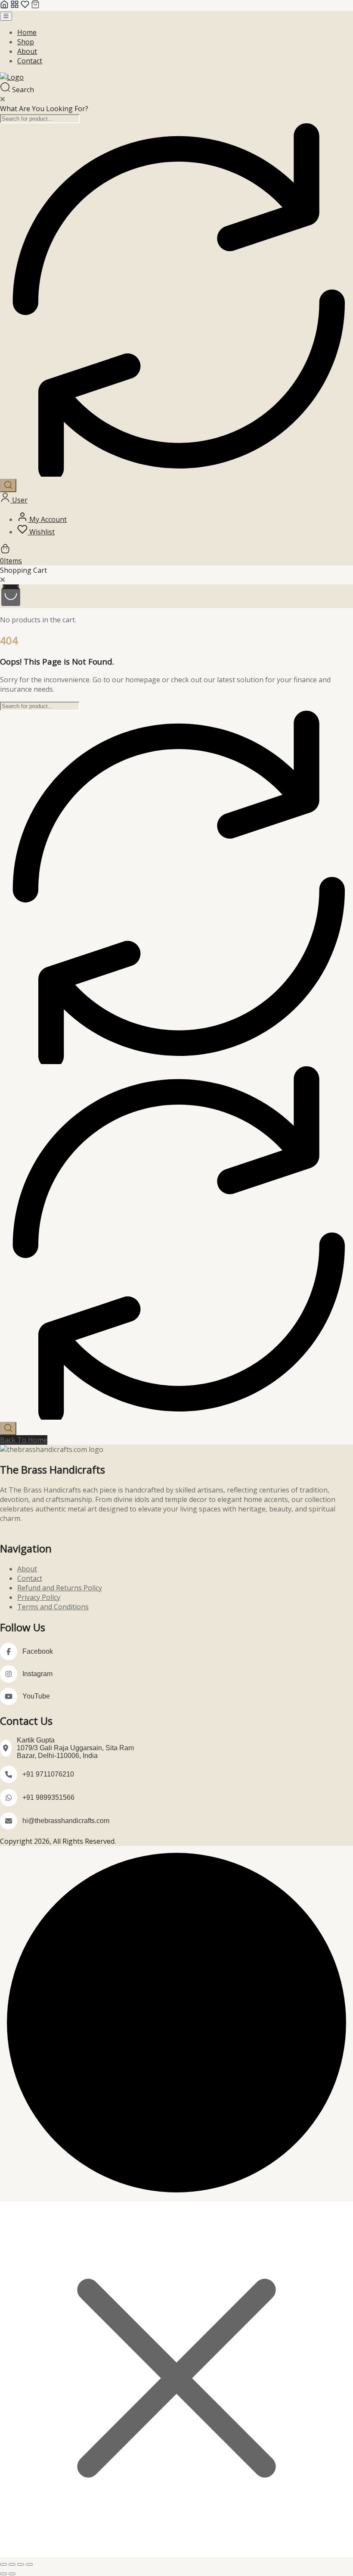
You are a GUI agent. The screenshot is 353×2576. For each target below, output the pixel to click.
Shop (26, 42)
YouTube (36, 1696)
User (19, 500)
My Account (47, 519)
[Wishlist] (25, 6)
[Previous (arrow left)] (3, 2574)
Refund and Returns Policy (60, 1588)
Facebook (38, 1651)
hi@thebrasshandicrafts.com (66, 1821)
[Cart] (35, 6)
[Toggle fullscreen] (12, 2564)
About (27, 51)
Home (27, 32)
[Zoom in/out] (3, 2564)
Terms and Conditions (53, 1607)
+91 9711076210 (48, 1774)
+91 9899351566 (48, 1797)
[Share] (21, 2564)
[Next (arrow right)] (12, 2574)
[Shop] (15, 6)
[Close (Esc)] (29, 2564)
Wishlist (41, 532)
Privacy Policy (39, 1597)
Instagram (37, 1674)
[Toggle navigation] (6, 16)
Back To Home (24, 1440)
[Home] (4, 6)
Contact (30, 61)
